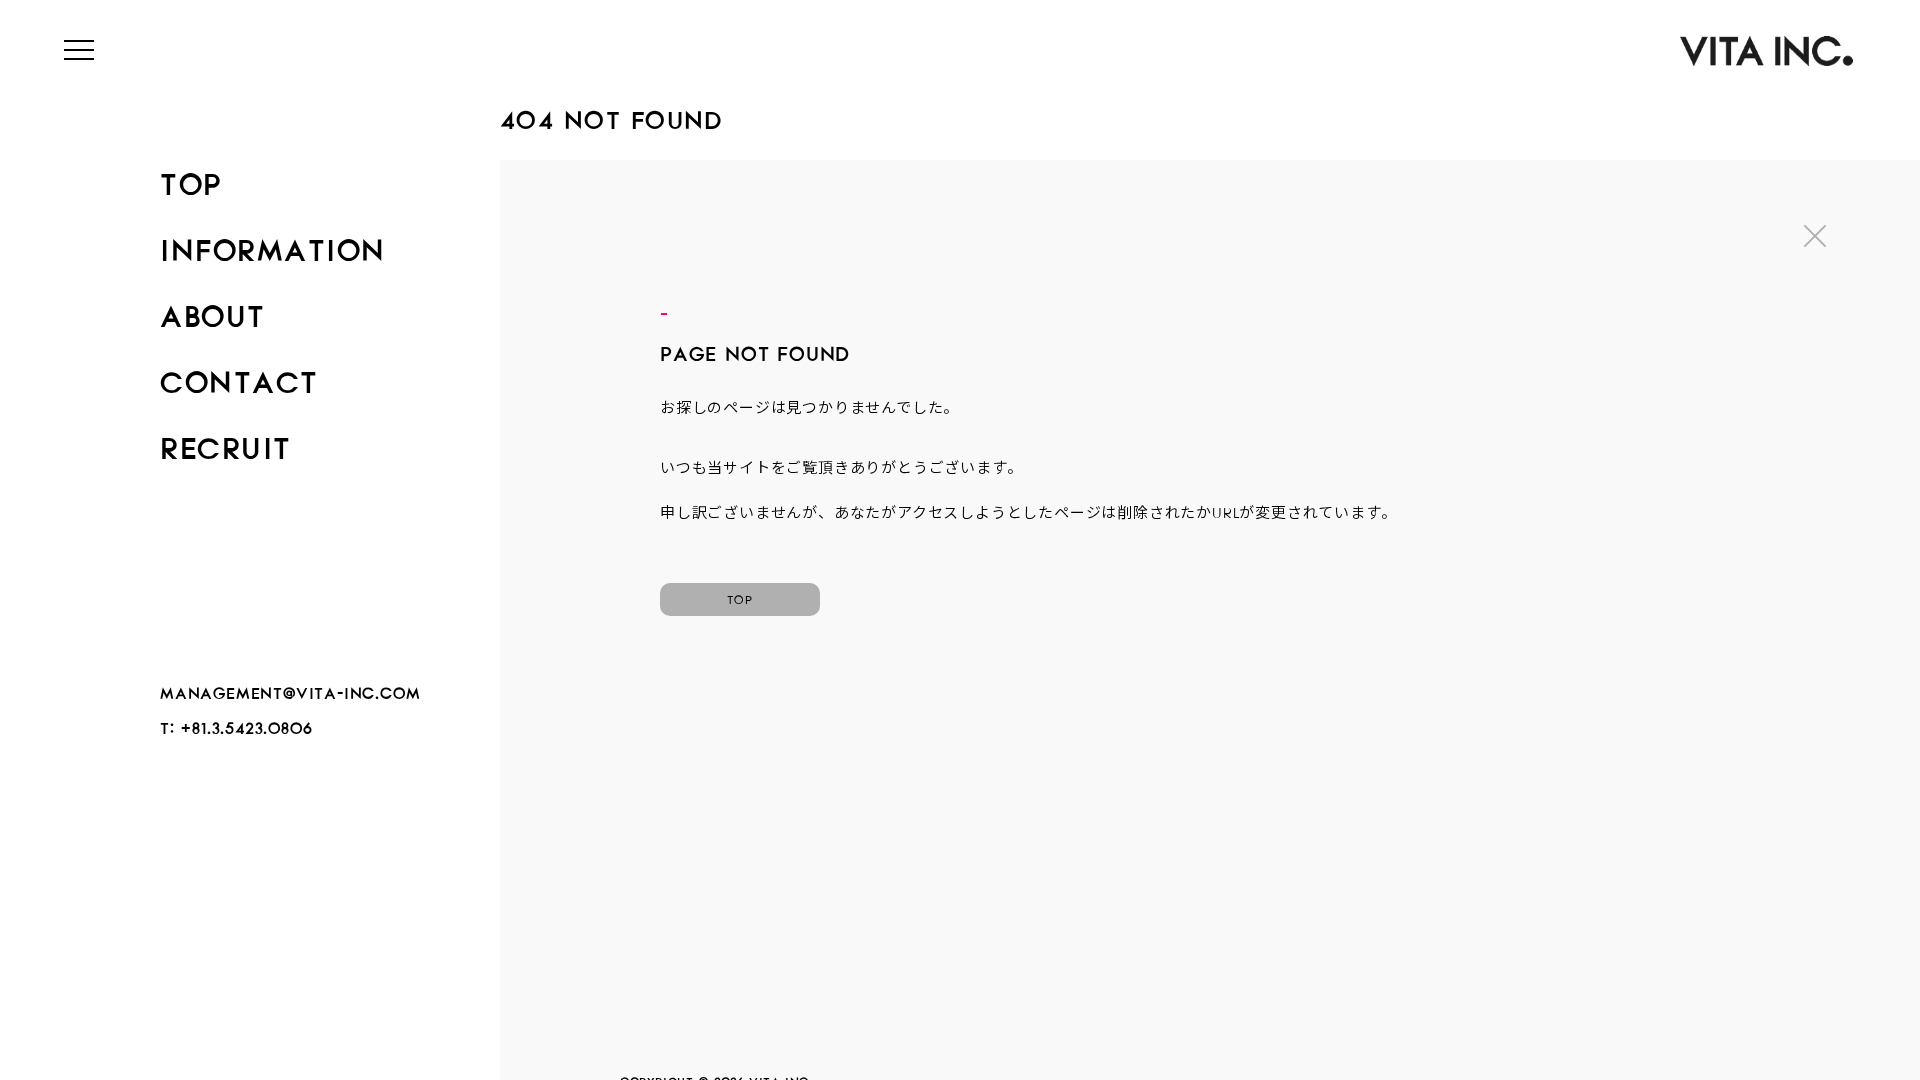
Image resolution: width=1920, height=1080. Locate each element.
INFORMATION (273, 244)
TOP (191, 178)
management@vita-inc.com (290, 689)
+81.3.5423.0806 (246, 724)
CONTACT (239, 376)
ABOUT (213, 310)
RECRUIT (226, 442)
